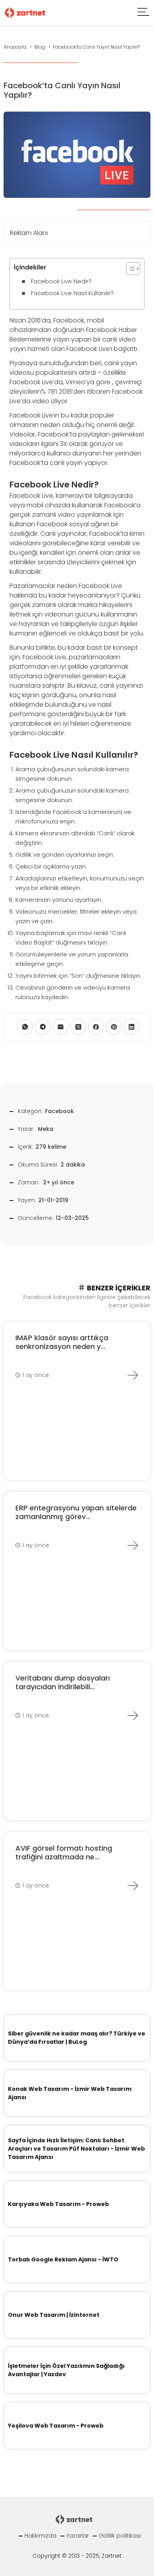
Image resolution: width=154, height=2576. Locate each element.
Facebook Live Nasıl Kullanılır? (72, 293)
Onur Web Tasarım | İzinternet (54, 2315)
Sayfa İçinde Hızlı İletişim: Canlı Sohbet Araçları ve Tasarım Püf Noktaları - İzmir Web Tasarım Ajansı (76, 2149)
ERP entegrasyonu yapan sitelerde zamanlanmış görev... (76, 1512)
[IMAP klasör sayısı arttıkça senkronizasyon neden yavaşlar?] (133, 1375)
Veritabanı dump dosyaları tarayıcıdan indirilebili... (63, 1682)
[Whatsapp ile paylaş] (25, 1027)
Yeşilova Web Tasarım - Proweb (56, 2426)
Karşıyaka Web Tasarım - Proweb (58, 2204)
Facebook (59, 1111)
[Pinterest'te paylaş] (114, 1027)
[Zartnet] (25, 12)
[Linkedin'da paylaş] (131, 1027)
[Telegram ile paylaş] (43, 1027)
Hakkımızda (40, 2536)
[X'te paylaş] (78, 1027)
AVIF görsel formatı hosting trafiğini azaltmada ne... (64, 1852)
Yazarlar (78, 2536)
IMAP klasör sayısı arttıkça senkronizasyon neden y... (62, 1342)
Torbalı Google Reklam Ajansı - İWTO (63, 2259)
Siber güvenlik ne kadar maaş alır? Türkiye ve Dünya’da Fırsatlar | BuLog (77, 2038)
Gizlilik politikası (120, 2536)
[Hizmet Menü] (144, 13)
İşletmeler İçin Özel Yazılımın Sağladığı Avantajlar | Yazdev (66, 2370)
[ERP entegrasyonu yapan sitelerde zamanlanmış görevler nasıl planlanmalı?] (133, 1545)
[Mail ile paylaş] (60, 1027)
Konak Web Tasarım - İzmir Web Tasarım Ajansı (70, 2093)
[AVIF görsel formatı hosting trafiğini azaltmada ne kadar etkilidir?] (133, 1886)
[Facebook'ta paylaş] (96, 1027)
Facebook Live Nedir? (61, 281)
